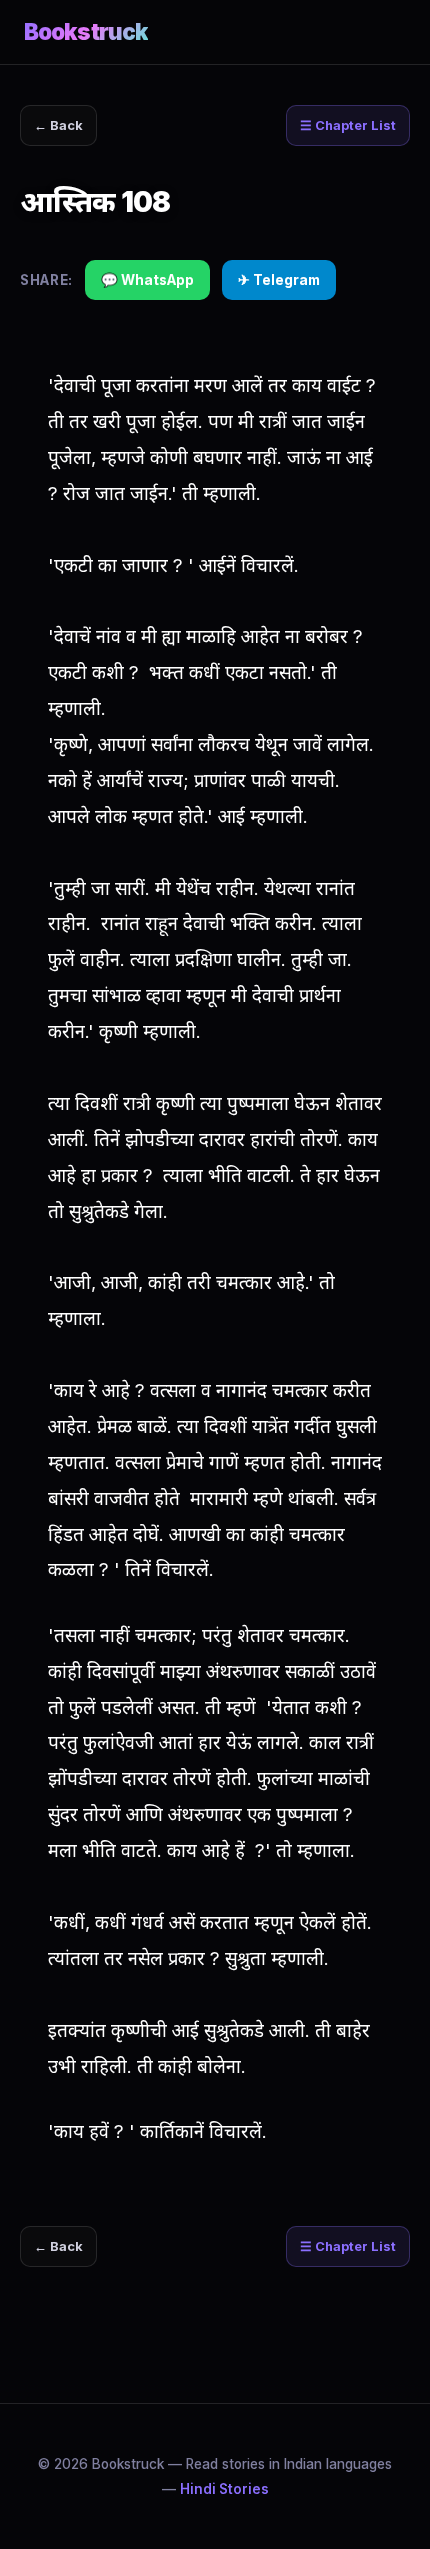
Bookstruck (86, 31)
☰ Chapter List (348, 125)
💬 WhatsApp (147, 280)
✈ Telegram (279, 280)
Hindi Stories (224, 2489)
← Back (58, 125)
